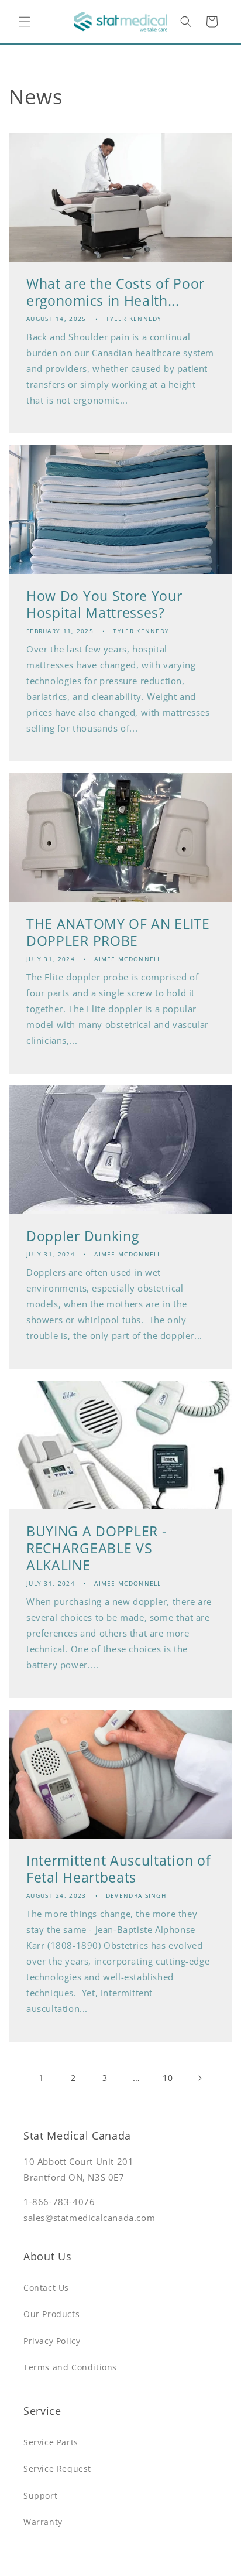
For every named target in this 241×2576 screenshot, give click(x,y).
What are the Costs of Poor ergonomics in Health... (116, 292)
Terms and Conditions (70, 2367)
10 (168, 2078)
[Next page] (199, 2078)
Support (40, 2495)
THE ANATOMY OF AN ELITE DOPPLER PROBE (118, 932)
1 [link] (42, 2078)
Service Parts (51, 2442)
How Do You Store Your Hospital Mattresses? (104, 604)
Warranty (43, 2522)
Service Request (57, 2469)
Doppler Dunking (82, 1236)
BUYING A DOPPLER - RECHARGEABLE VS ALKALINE (96, 1548)
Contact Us (46, 2288)
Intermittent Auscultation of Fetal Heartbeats (118, 1869)
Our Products (51, 2314)
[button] (25, 22)
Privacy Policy (52, 2341)
